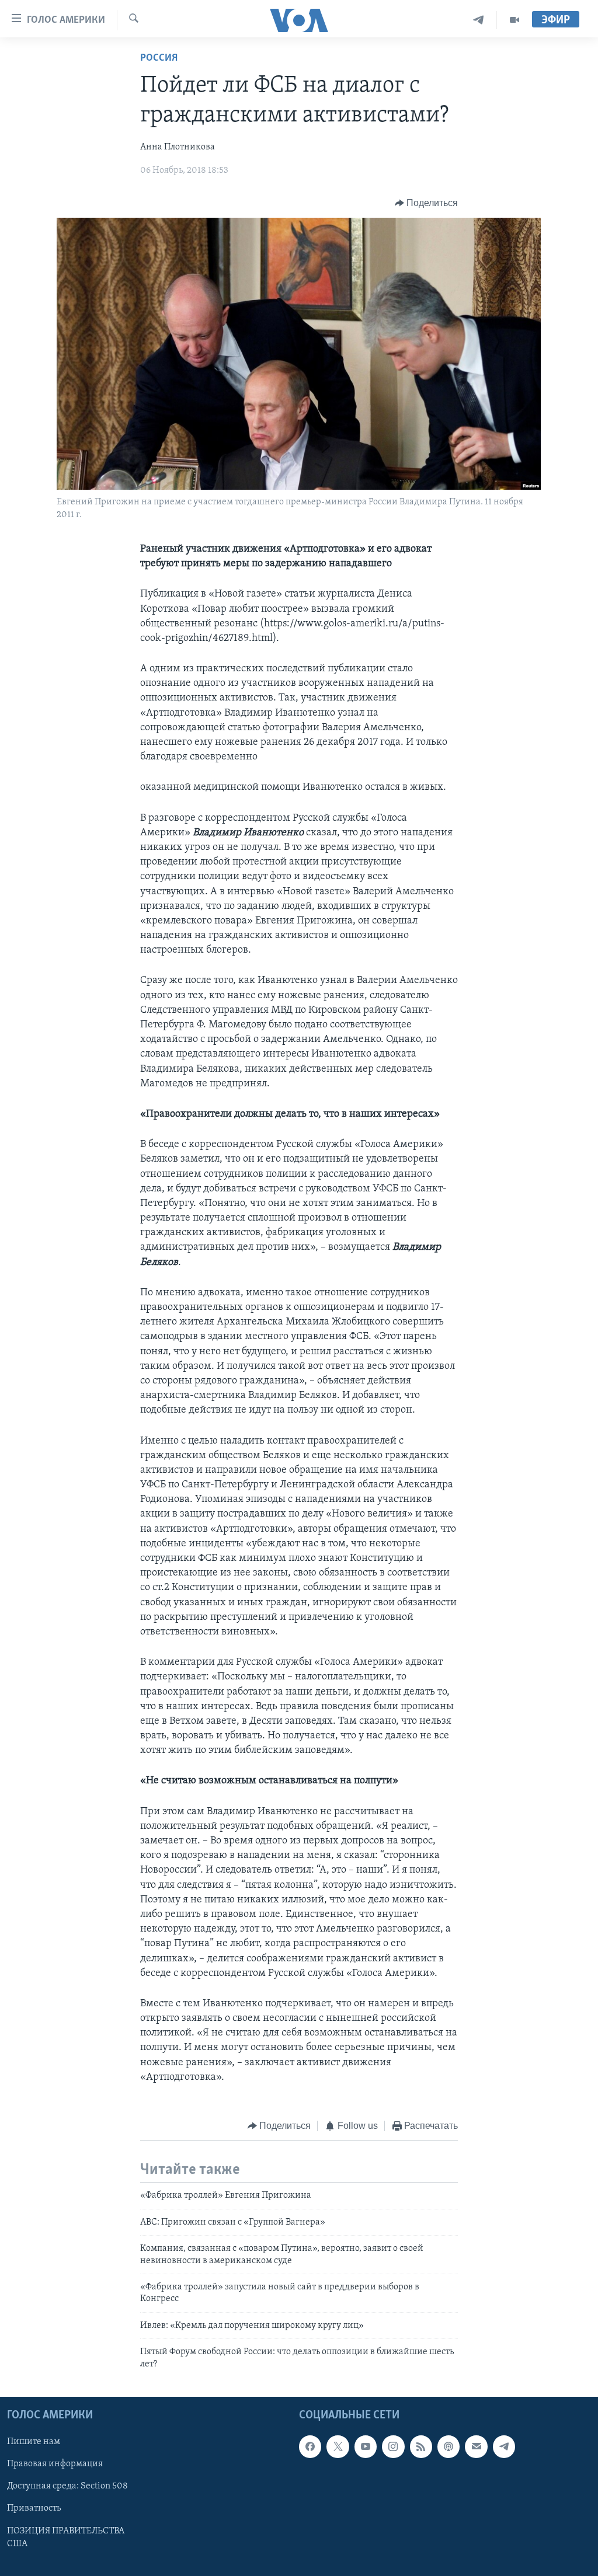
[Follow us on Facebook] (310, 2446)
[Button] (427, 203)
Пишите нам (34, 2442)
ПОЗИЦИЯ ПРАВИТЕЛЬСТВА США (66, 2537)
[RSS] (421, 2446)
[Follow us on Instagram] (393, 2446)
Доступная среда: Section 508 (67, 2486)
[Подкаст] (448, 2446)
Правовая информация (55, 2464)
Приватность (34, 2508)
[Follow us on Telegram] (504, 2446)
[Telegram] (479, 20)
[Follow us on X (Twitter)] (338, 2446)
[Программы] (514, 20)
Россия (159, 58)
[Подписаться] (476, 2446)
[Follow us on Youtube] (366, 2446)
